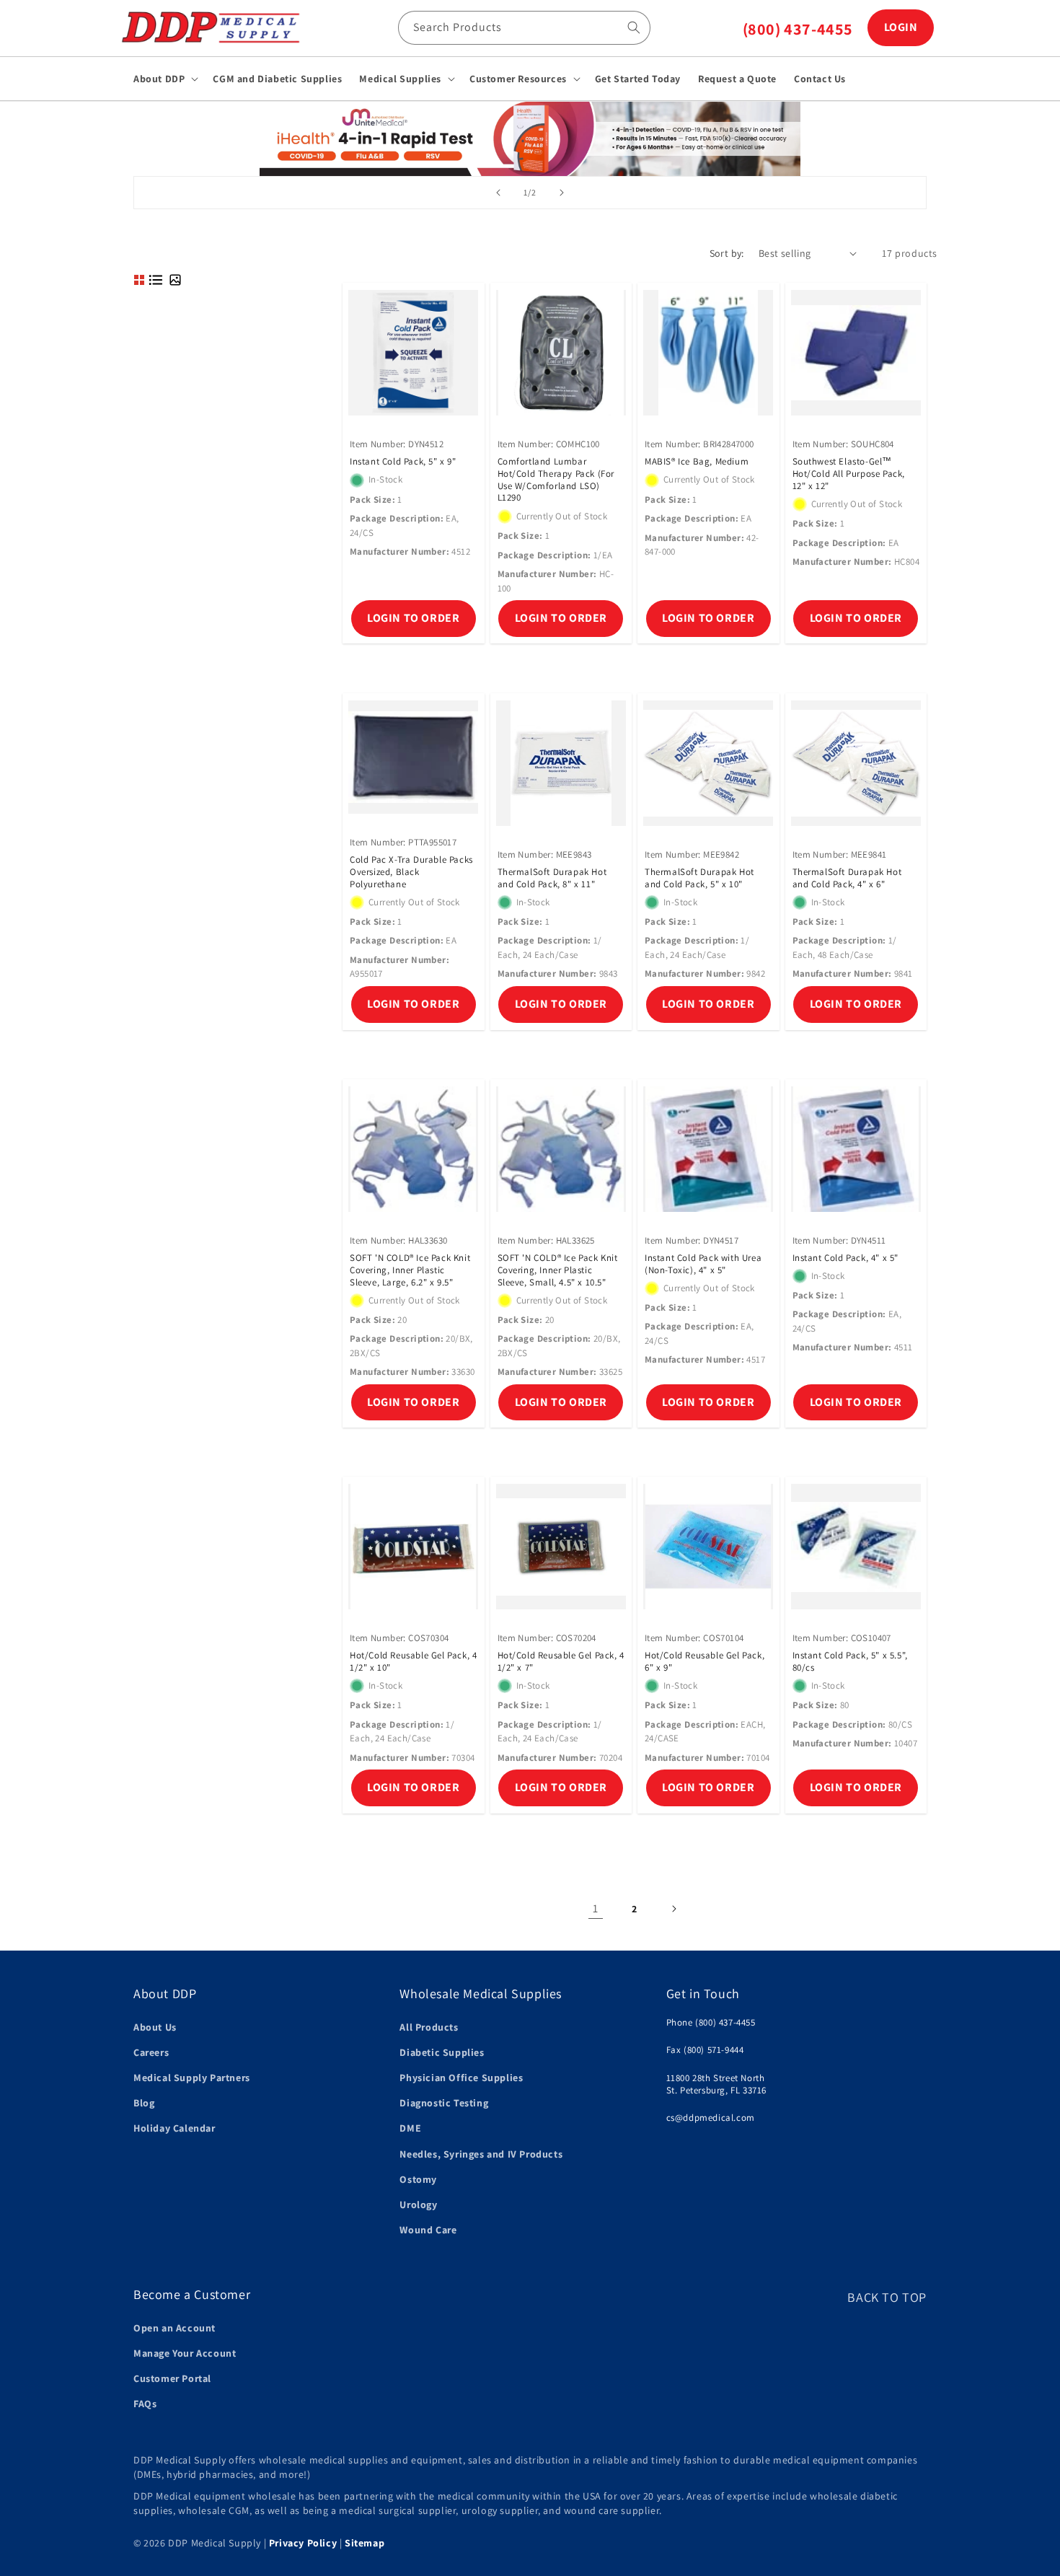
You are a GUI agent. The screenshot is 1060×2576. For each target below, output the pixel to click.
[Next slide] (562, 193)
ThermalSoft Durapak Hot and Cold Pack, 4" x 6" (847, 878)
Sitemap (365, 2543)
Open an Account (175, 2328)
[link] (530, 138)
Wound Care (428, 2230)
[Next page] (673, 1909)
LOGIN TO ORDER (413, 618)
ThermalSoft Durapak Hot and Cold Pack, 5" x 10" (699, 878)
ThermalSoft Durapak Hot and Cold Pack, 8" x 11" (552, 878)
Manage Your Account (185, 2353)
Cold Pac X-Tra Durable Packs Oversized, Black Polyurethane (411, 872)
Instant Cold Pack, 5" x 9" (403, 462)
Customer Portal (172, 2378)
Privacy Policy (303, 2543)
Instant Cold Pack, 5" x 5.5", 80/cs (850, 1662)
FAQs (145, 2404)
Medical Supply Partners (192, 2078)
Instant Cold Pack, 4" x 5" (846, 1258)
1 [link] (596, 1908)
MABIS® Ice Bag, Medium (697, 462)
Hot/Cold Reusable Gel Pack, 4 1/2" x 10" (413, 1662)
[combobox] (524, 28)
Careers (151, 2052)
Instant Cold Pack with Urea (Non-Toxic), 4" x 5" (703, 1264)
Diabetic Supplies (442, 2052)
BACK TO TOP (887, 2297)
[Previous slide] (498, 193)
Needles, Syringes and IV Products (481, 2154)
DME (410, 2128)
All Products (429, 2027)
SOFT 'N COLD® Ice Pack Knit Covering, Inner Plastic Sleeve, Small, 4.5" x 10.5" (558, 1270)
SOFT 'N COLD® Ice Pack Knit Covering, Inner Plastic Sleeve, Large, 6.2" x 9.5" (410, 1270)
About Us (155, 2027)
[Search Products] (634, 27)
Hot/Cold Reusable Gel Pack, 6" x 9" (705, 1662)
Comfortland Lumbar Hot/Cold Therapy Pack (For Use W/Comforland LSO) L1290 (556, 481)
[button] (164, 79)
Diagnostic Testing (444, 2103)
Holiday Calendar (175, 2128)
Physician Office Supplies (461, 2078)
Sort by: (727, 253)
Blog (144, 2103)
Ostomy (418, 2179)
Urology (418, 2204)
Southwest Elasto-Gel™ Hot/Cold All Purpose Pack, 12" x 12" (849, 475)
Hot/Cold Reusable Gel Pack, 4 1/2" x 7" (561, 1662)
